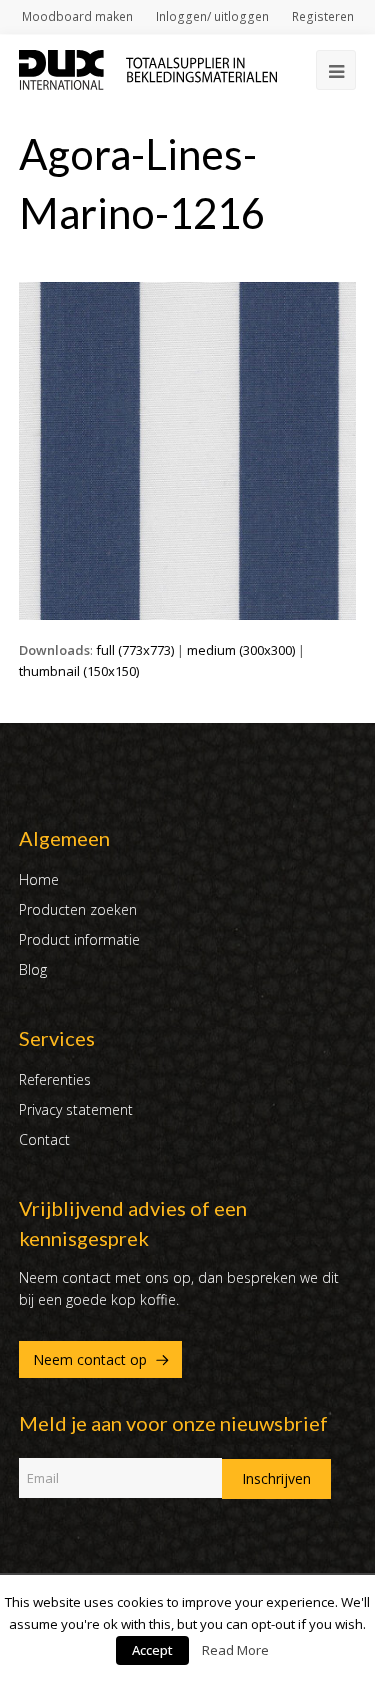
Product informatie (79, 939)
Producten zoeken (78, 909)
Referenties (55, 1079)
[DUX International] (148, 68)
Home (39, 879)
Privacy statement (76, 1109)
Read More (235, 1650)
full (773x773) (135, 650)
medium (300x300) (241, 650)
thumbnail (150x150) (79, 671)
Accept (152, 1650)
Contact (44, 1139)
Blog (33, 969)
